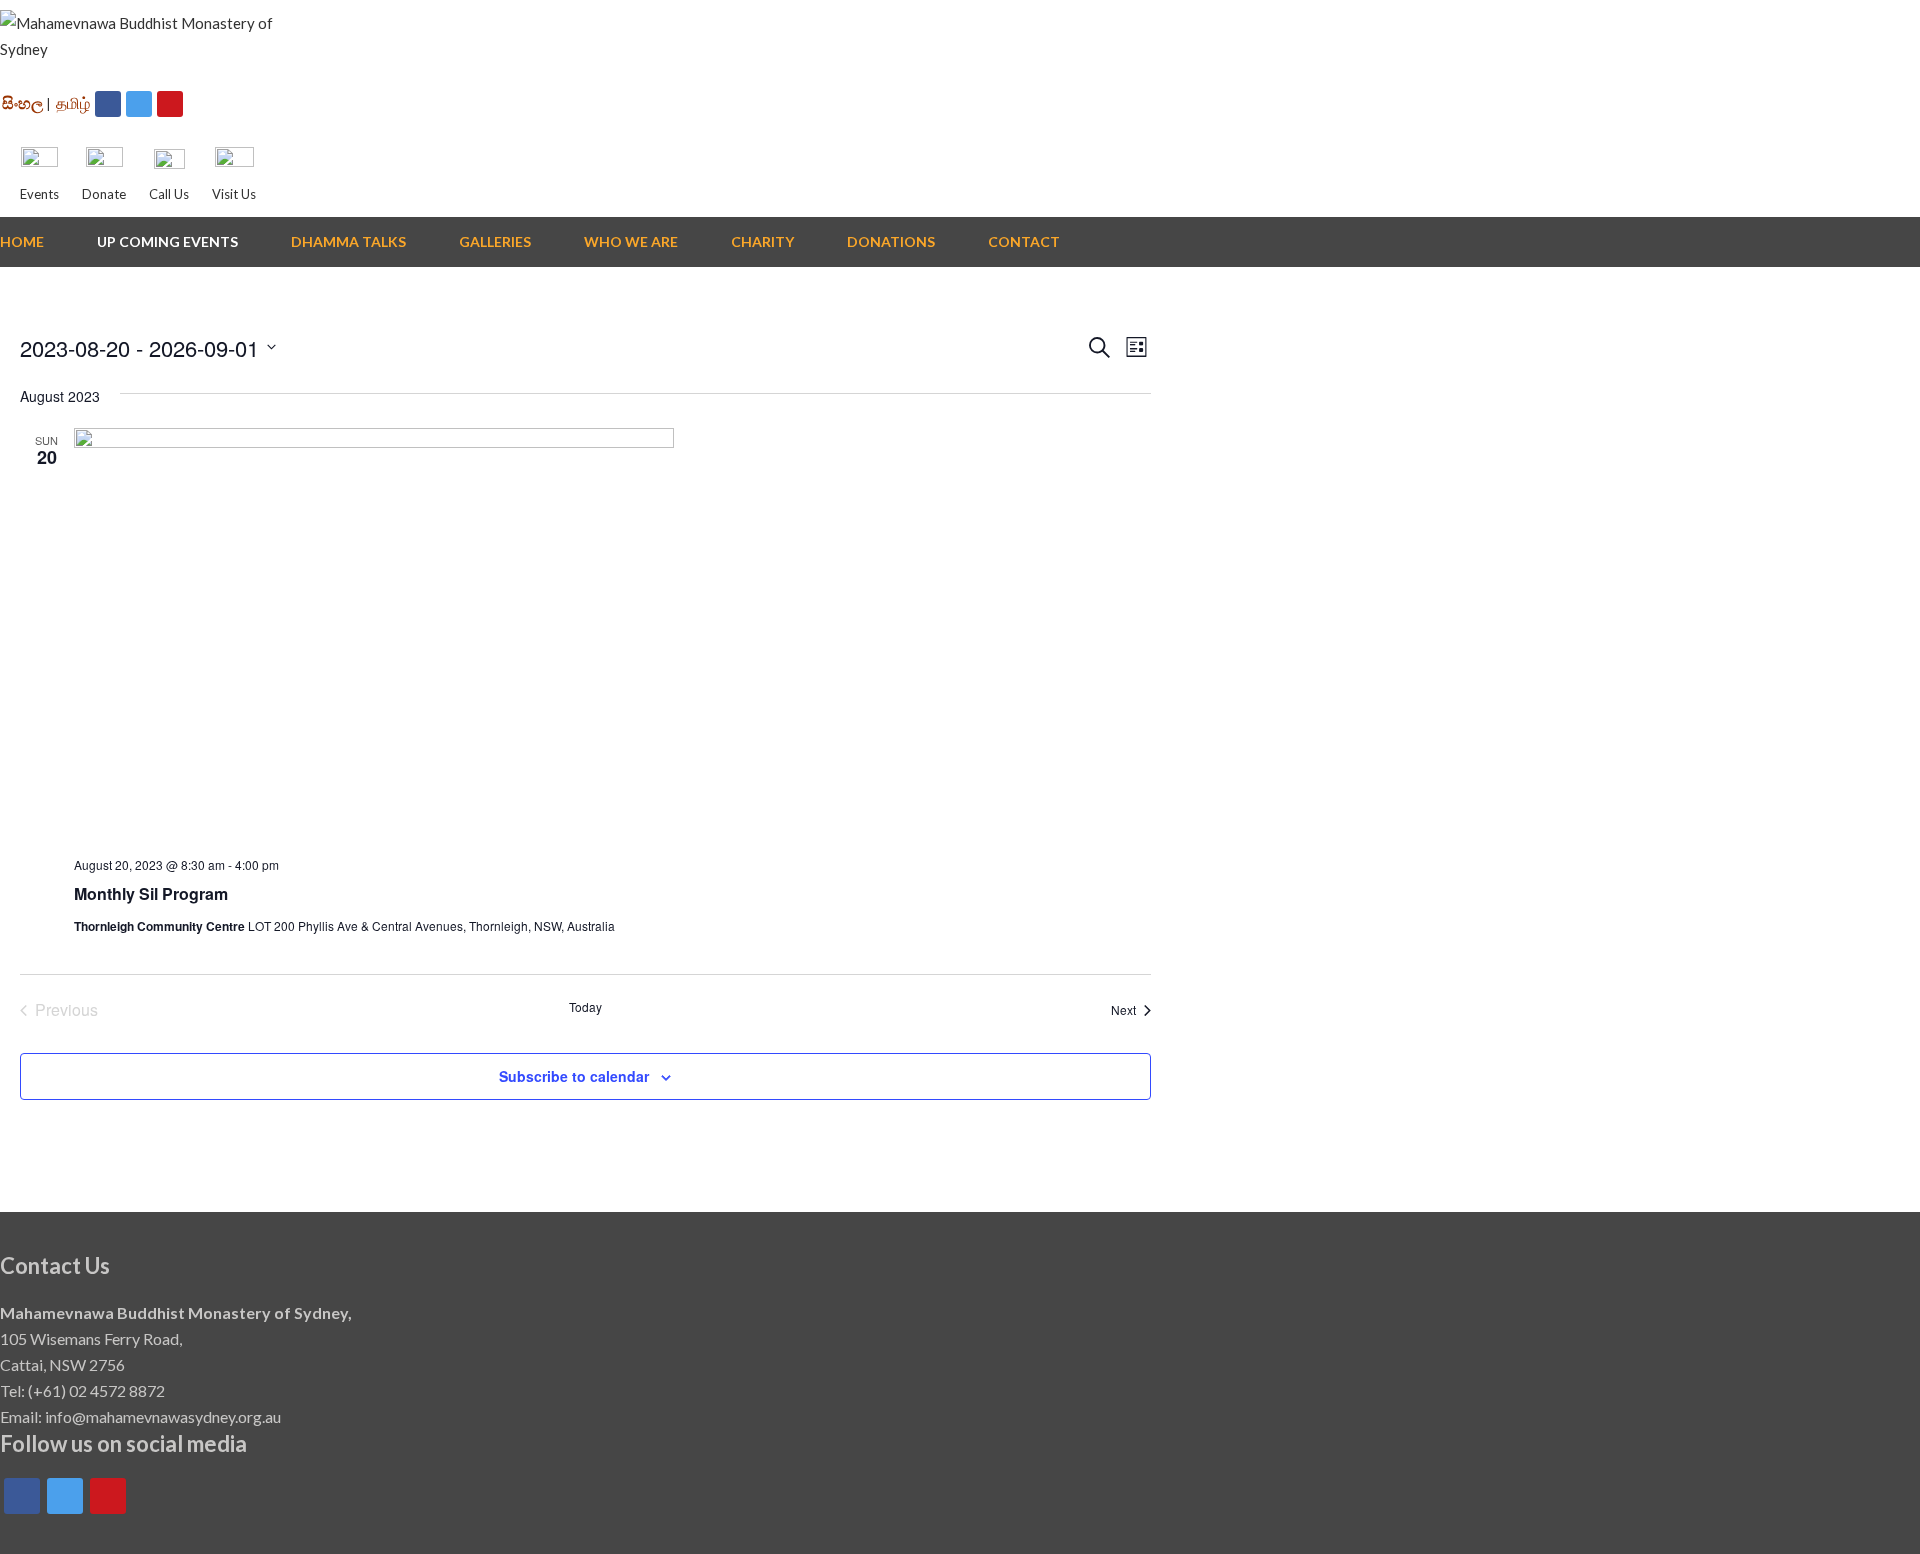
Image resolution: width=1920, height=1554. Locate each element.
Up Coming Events (167, 241)
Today (585, 1007)
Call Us (169, 194)
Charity (762, 241)
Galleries (495, 241)
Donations (891, 241)
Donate (104, 194)
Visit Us (234, 194)
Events (39, 194)
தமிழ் (73, 102)
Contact (1024, 241)
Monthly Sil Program (151, 893)
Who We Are (631, 241)
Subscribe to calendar (574, 1076)
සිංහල (22, 102)
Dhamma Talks (348, 241)
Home (22, 241)
